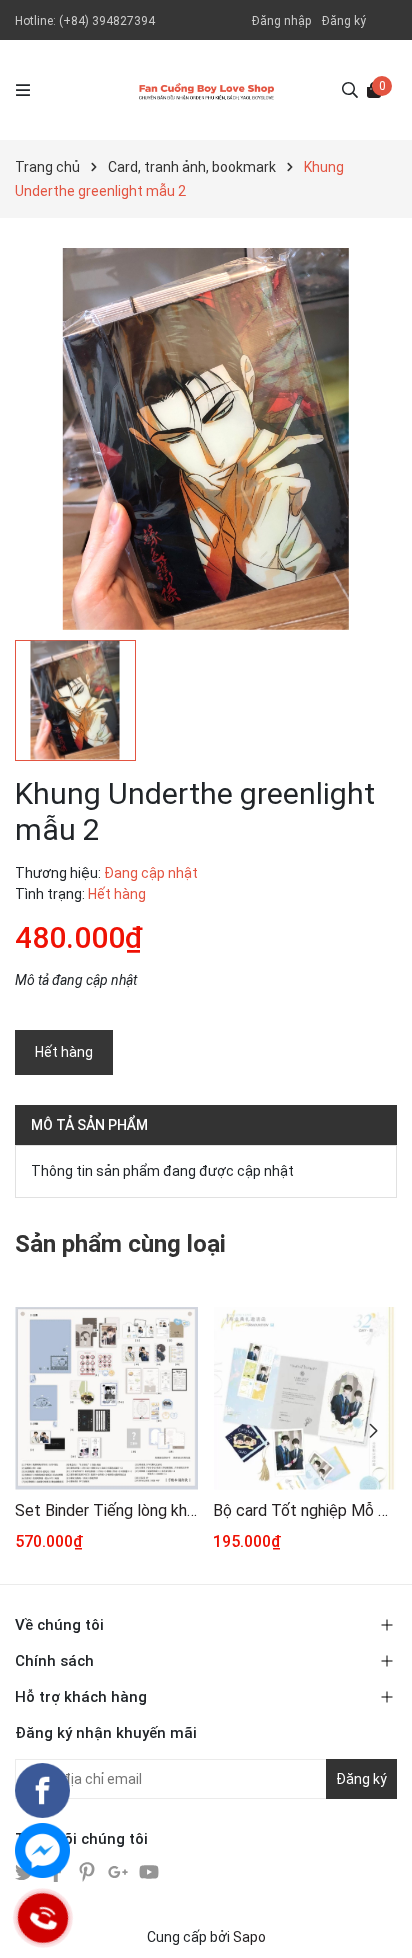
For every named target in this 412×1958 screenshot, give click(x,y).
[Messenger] (42, 1850)
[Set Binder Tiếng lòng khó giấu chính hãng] (106, 1398)
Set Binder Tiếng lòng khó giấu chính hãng (106, 1510)
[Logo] (206, 90)
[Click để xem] (206, 439)
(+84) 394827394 (107, 21)
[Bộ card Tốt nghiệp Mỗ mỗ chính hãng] (304, 1398)
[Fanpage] (42, 1790)
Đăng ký (344, 21)
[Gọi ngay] (43, 1917)
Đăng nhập (281, 21)
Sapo (249, 1937)
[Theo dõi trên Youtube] (149, 1870)
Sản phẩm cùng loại (120, 1244)
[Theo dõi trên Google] (119, 1870)
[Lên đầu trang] (377, 1923)
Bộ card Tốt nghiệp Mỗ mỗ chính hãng (304, 1510)
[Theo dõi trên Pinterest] (88, 1870)
